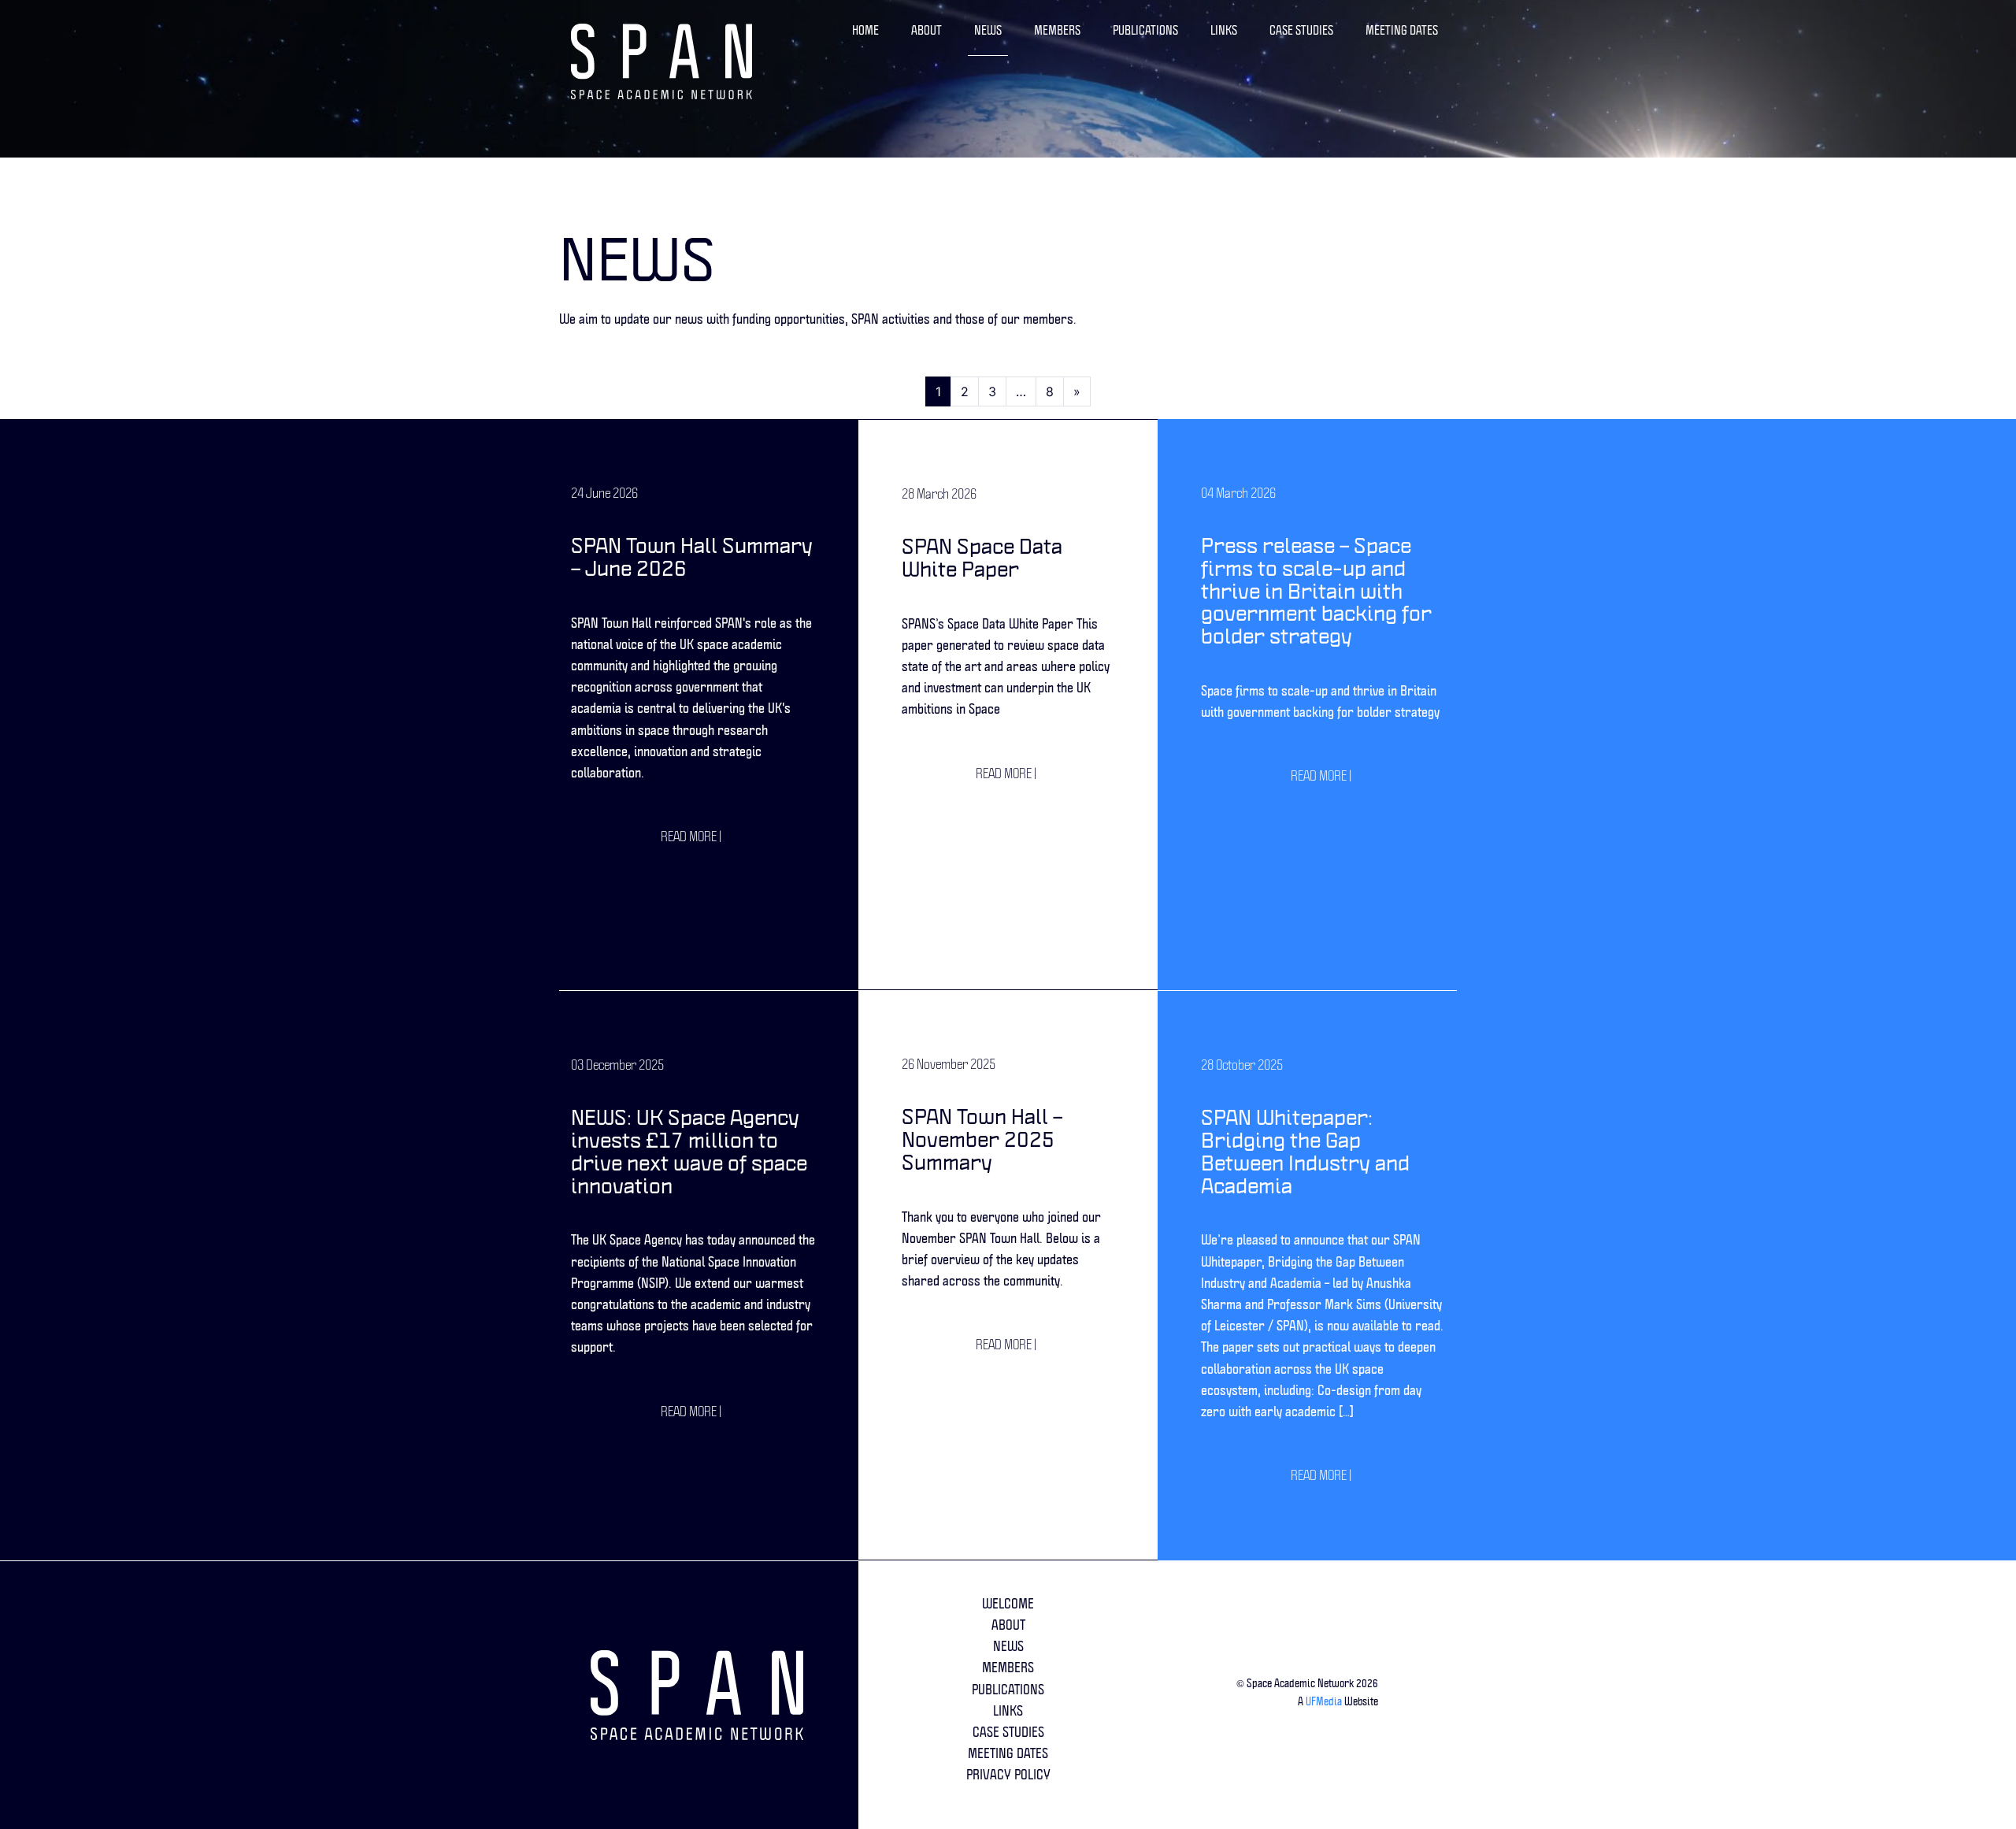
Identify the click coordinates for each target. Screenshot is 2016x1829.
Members (1057, 30)
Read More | (691, 836)
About (926, 30)
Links (1224, 30)
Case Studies (1301, 30)
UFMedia (1324, 1701)
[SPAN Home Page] (709, 1695)
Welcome (1008, 1603)
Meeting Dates (1402, 30)
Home (865, 30)
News (988, 30)
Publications (1145, 30)
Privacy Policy (1008, 1774)
